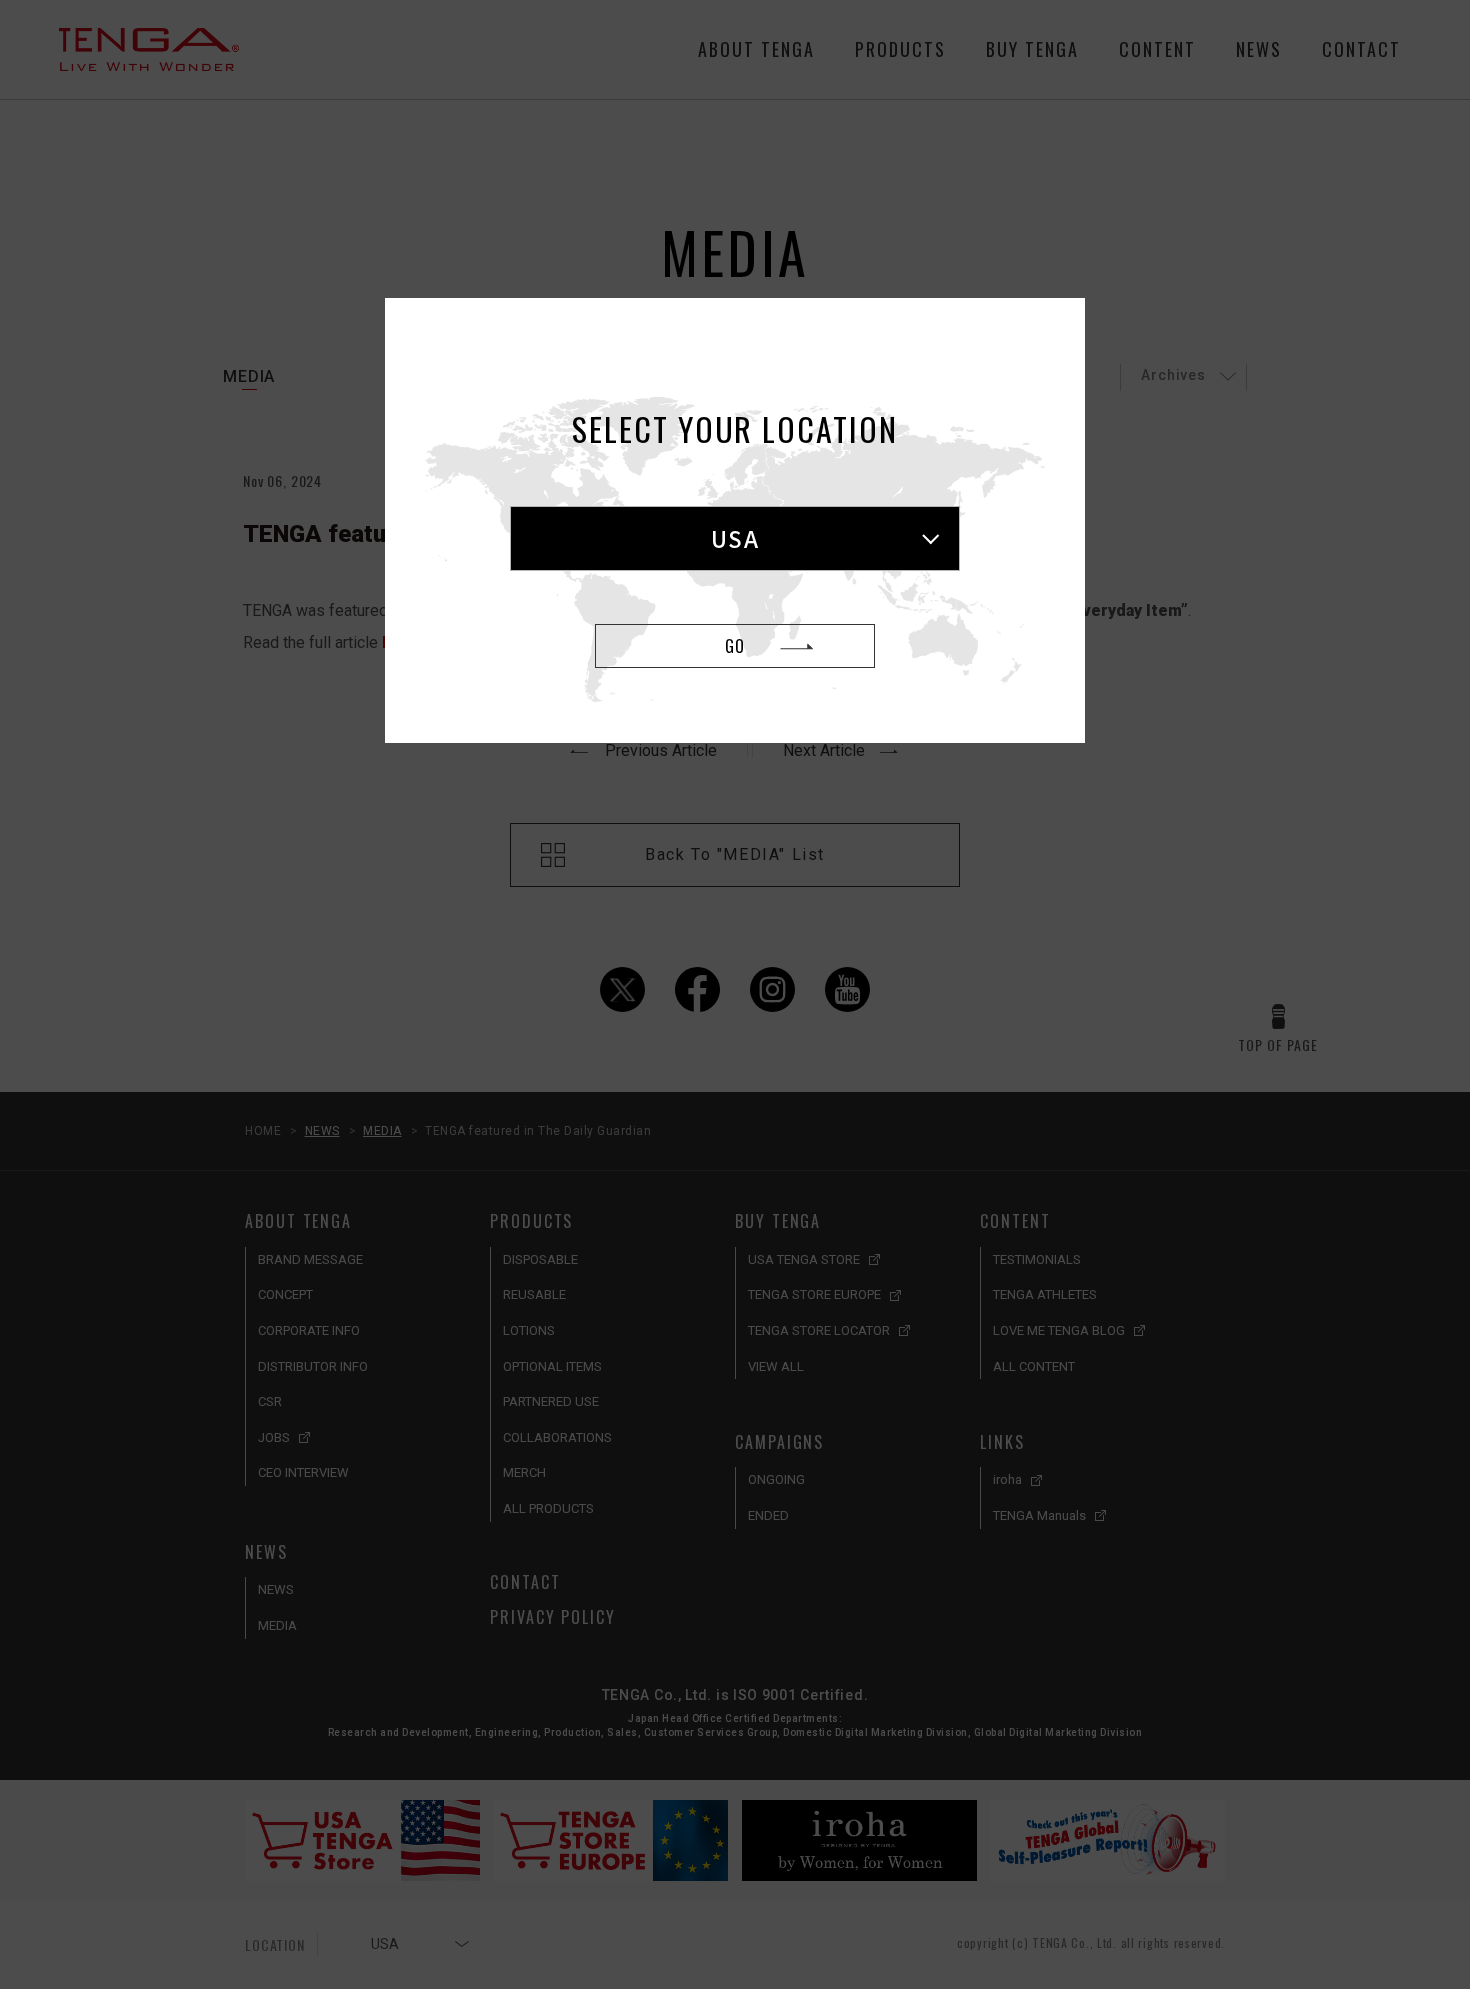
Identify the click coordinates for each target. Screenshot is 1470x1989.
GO (735, 646)
